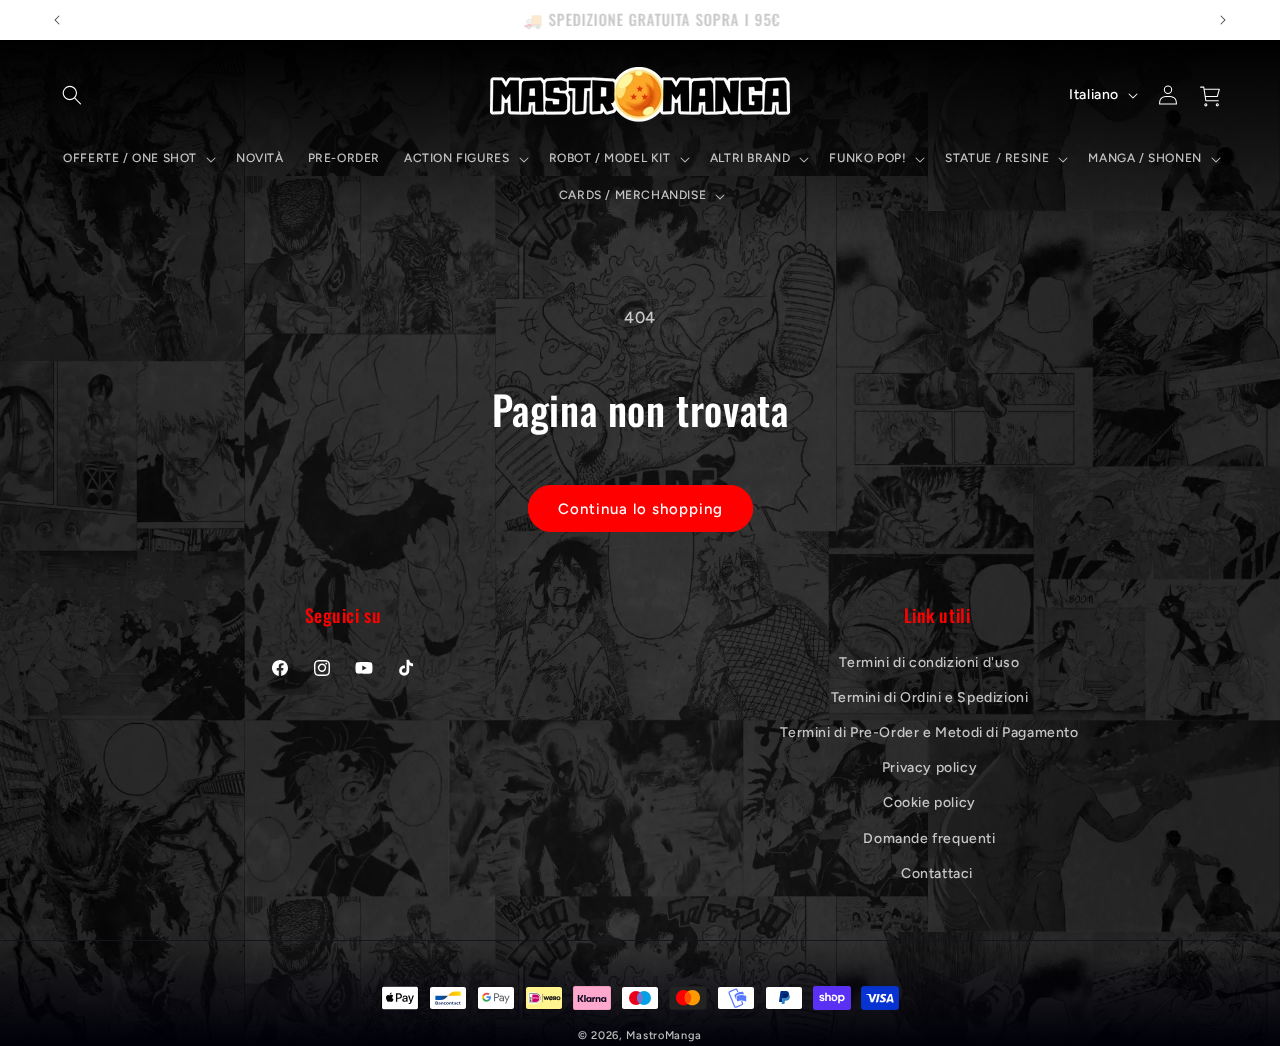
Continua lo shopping (640, 509)
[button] (72, 95)
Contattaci (937, 872)
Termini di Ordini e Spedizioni (930, 696)
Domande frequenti (929, 837)
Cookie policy (929, 802)
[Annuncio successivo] (1223, 20)
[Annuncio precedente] (57, 20)
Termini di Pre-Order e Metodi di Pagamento (929, 731)
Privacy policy (929, 767)
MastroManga (664, 1035)
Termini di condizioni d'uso (929, 661)
